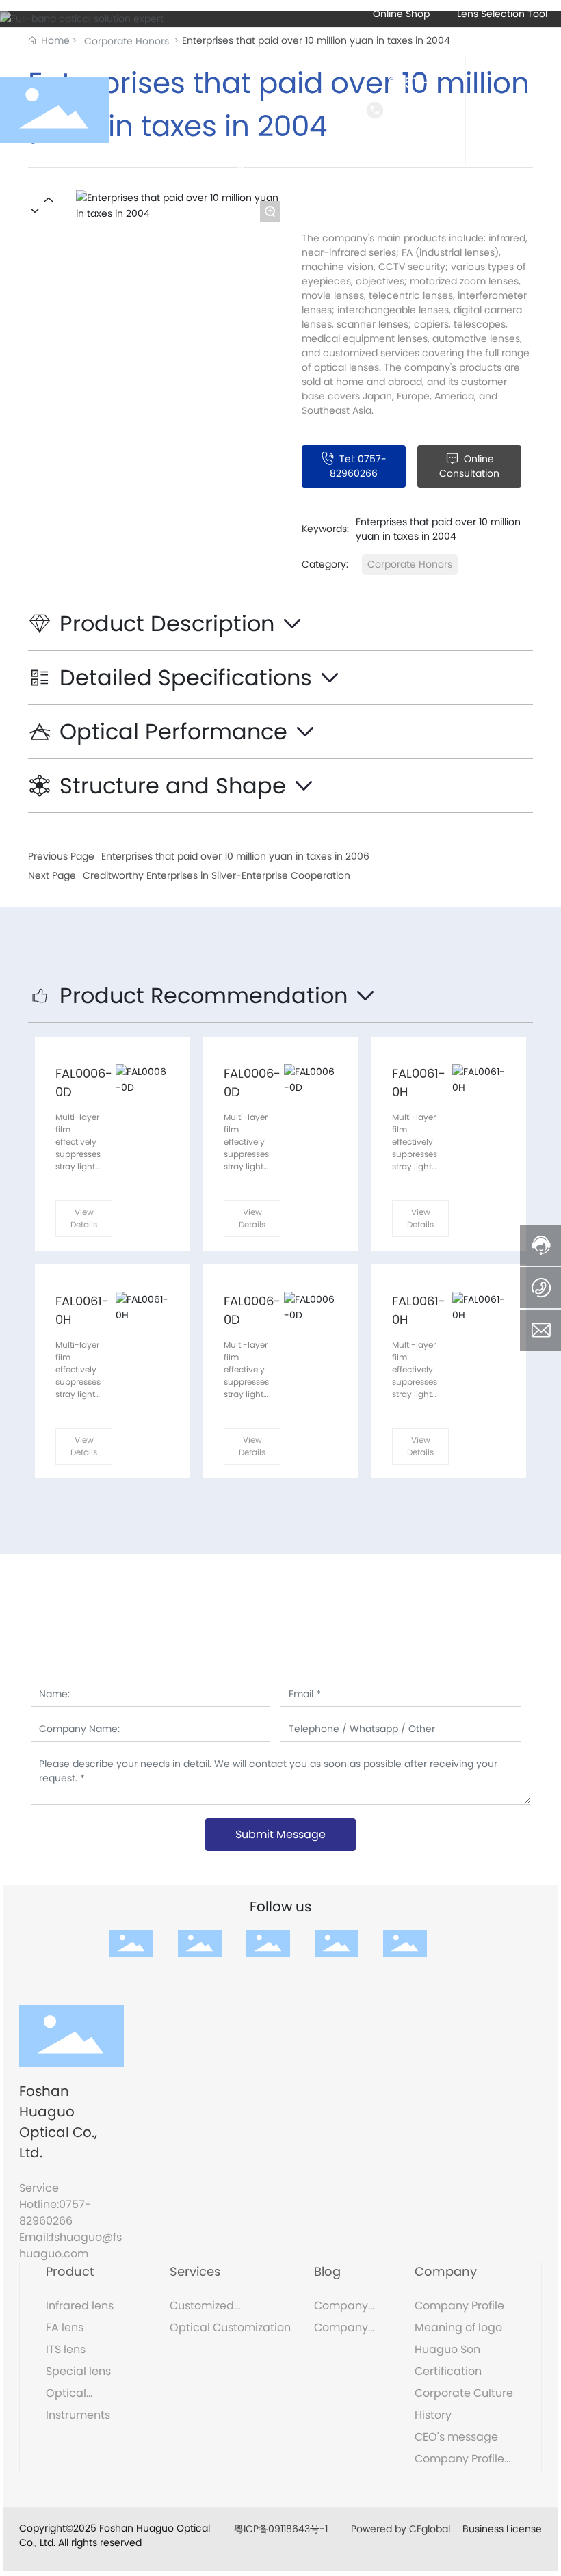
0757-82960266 (423, 110)
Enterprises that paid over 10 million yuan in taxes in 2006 (235, 856)
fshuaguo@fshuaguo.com (70, 2245)
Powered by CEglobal (402, 2529)
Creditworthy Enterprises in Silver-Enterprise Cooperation (217, 875)
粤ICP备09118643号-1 (281, 2529)
